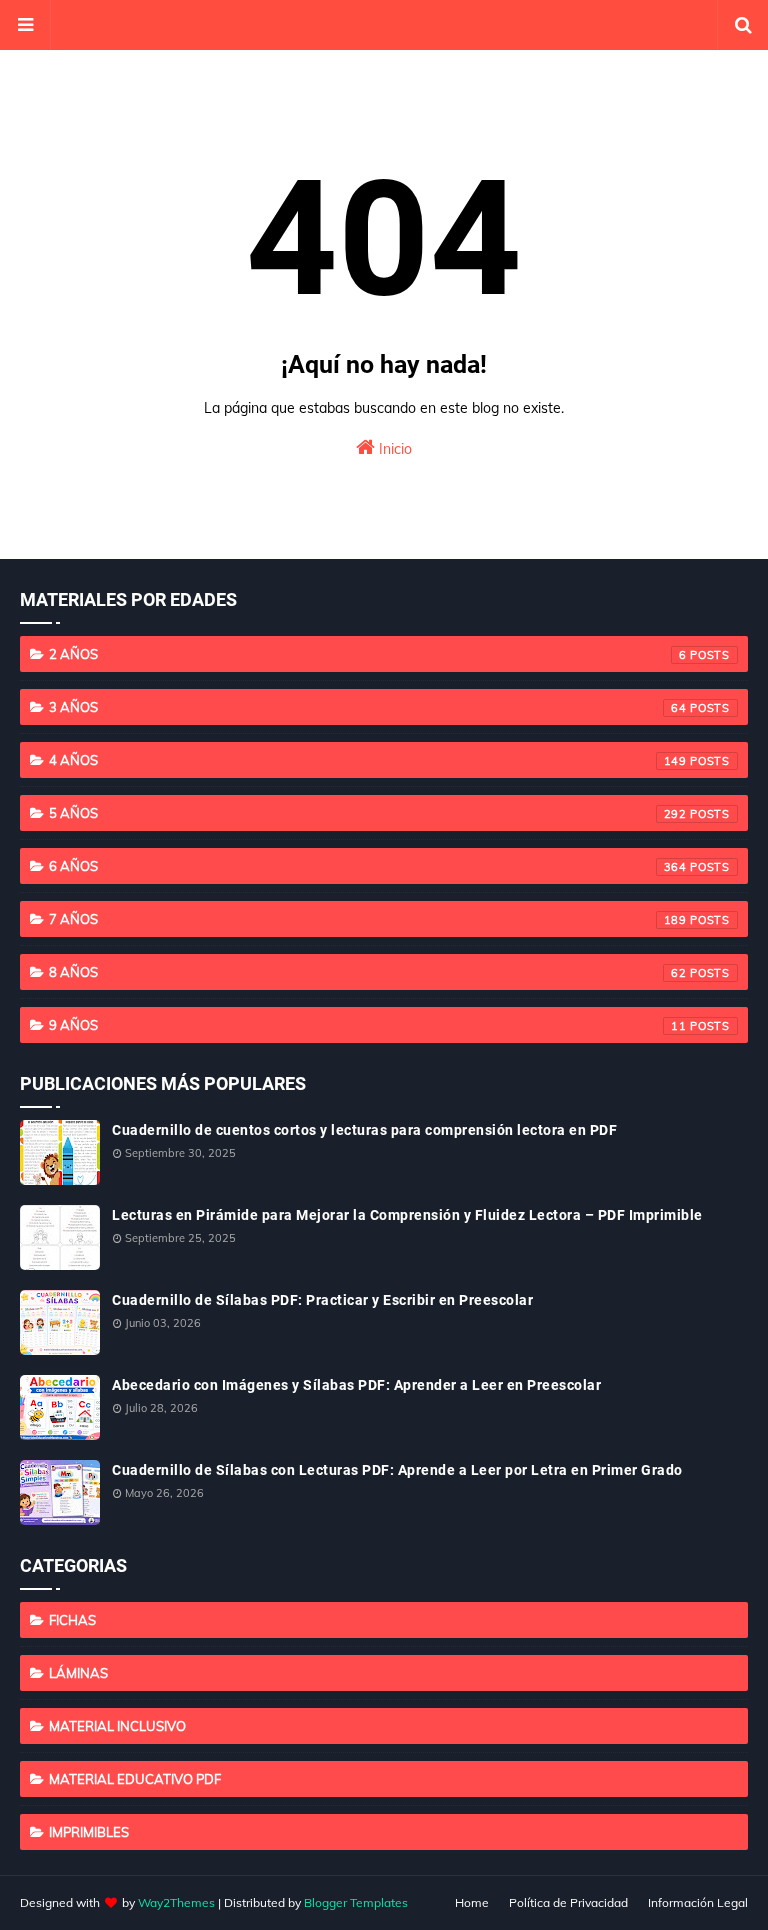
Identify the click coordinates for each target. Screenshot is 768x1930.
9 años (368, 1025)
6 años (368, 866)
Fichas (72, 1620)
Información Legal (698, 1902)
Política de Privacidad (568, 1902)
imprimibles (89, 1832)
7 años (368, 919)
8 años (368, 972)
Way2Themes (176, 1902)
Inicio (393, 449)
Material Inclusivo (117, 1726)
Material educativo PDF (135, 1779)
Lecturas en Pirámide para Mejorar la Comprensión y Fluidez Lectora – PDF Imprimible (407, 1215)
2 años (368, 654)
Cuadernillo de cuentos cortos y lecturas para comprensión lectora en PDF (364, 1130)
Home (472, 1902)
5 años (368, 813)
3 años (368, 707)
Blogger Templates (356, 1902)
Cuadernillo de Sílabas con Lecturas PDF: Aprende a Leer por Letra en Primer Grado (397, 1470)
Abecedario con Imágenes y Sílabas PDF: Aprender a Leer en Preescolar (356, 1385)
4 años (368, 760)
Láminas (78, 1673)
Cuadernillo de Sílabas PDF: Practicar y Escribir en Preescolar (322, 1300)
